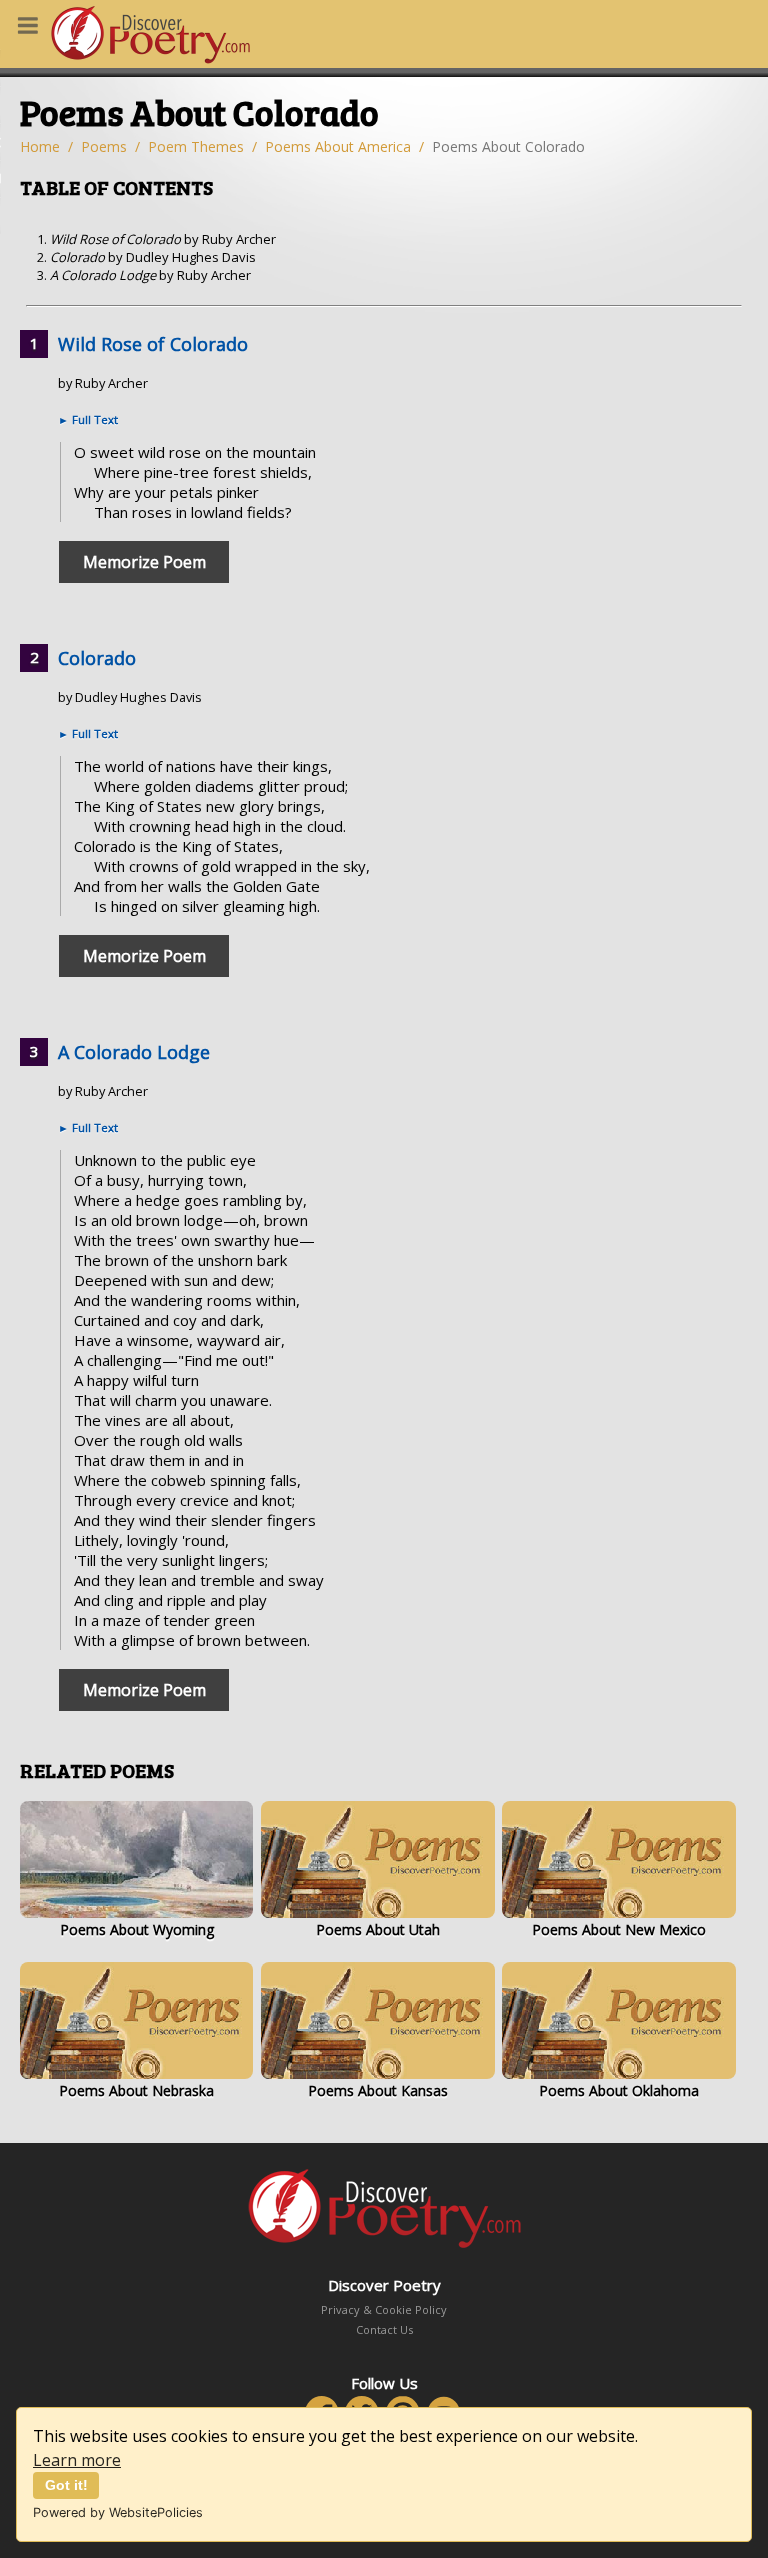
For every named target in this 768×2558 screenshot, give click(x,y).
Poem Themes (196, 146)
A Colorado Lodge (134, 1052)
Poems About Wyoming (137, 1929)
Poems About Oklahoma (619, 2090)
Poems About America (338, 146)
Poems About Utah (378, 1929)
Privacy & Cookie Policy (384, 2309)
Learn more (77, 2460)
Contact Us (384, 2329)
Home (40, 146)
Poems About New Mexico (619, 1929)
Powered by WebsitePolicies (118, 2512)
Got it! (66, 2485)
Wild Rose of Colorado (153, 344)
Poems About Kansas (378, 2090)
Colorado (97, 658)
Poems (104, 146)
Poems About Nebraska (136, 2090)
